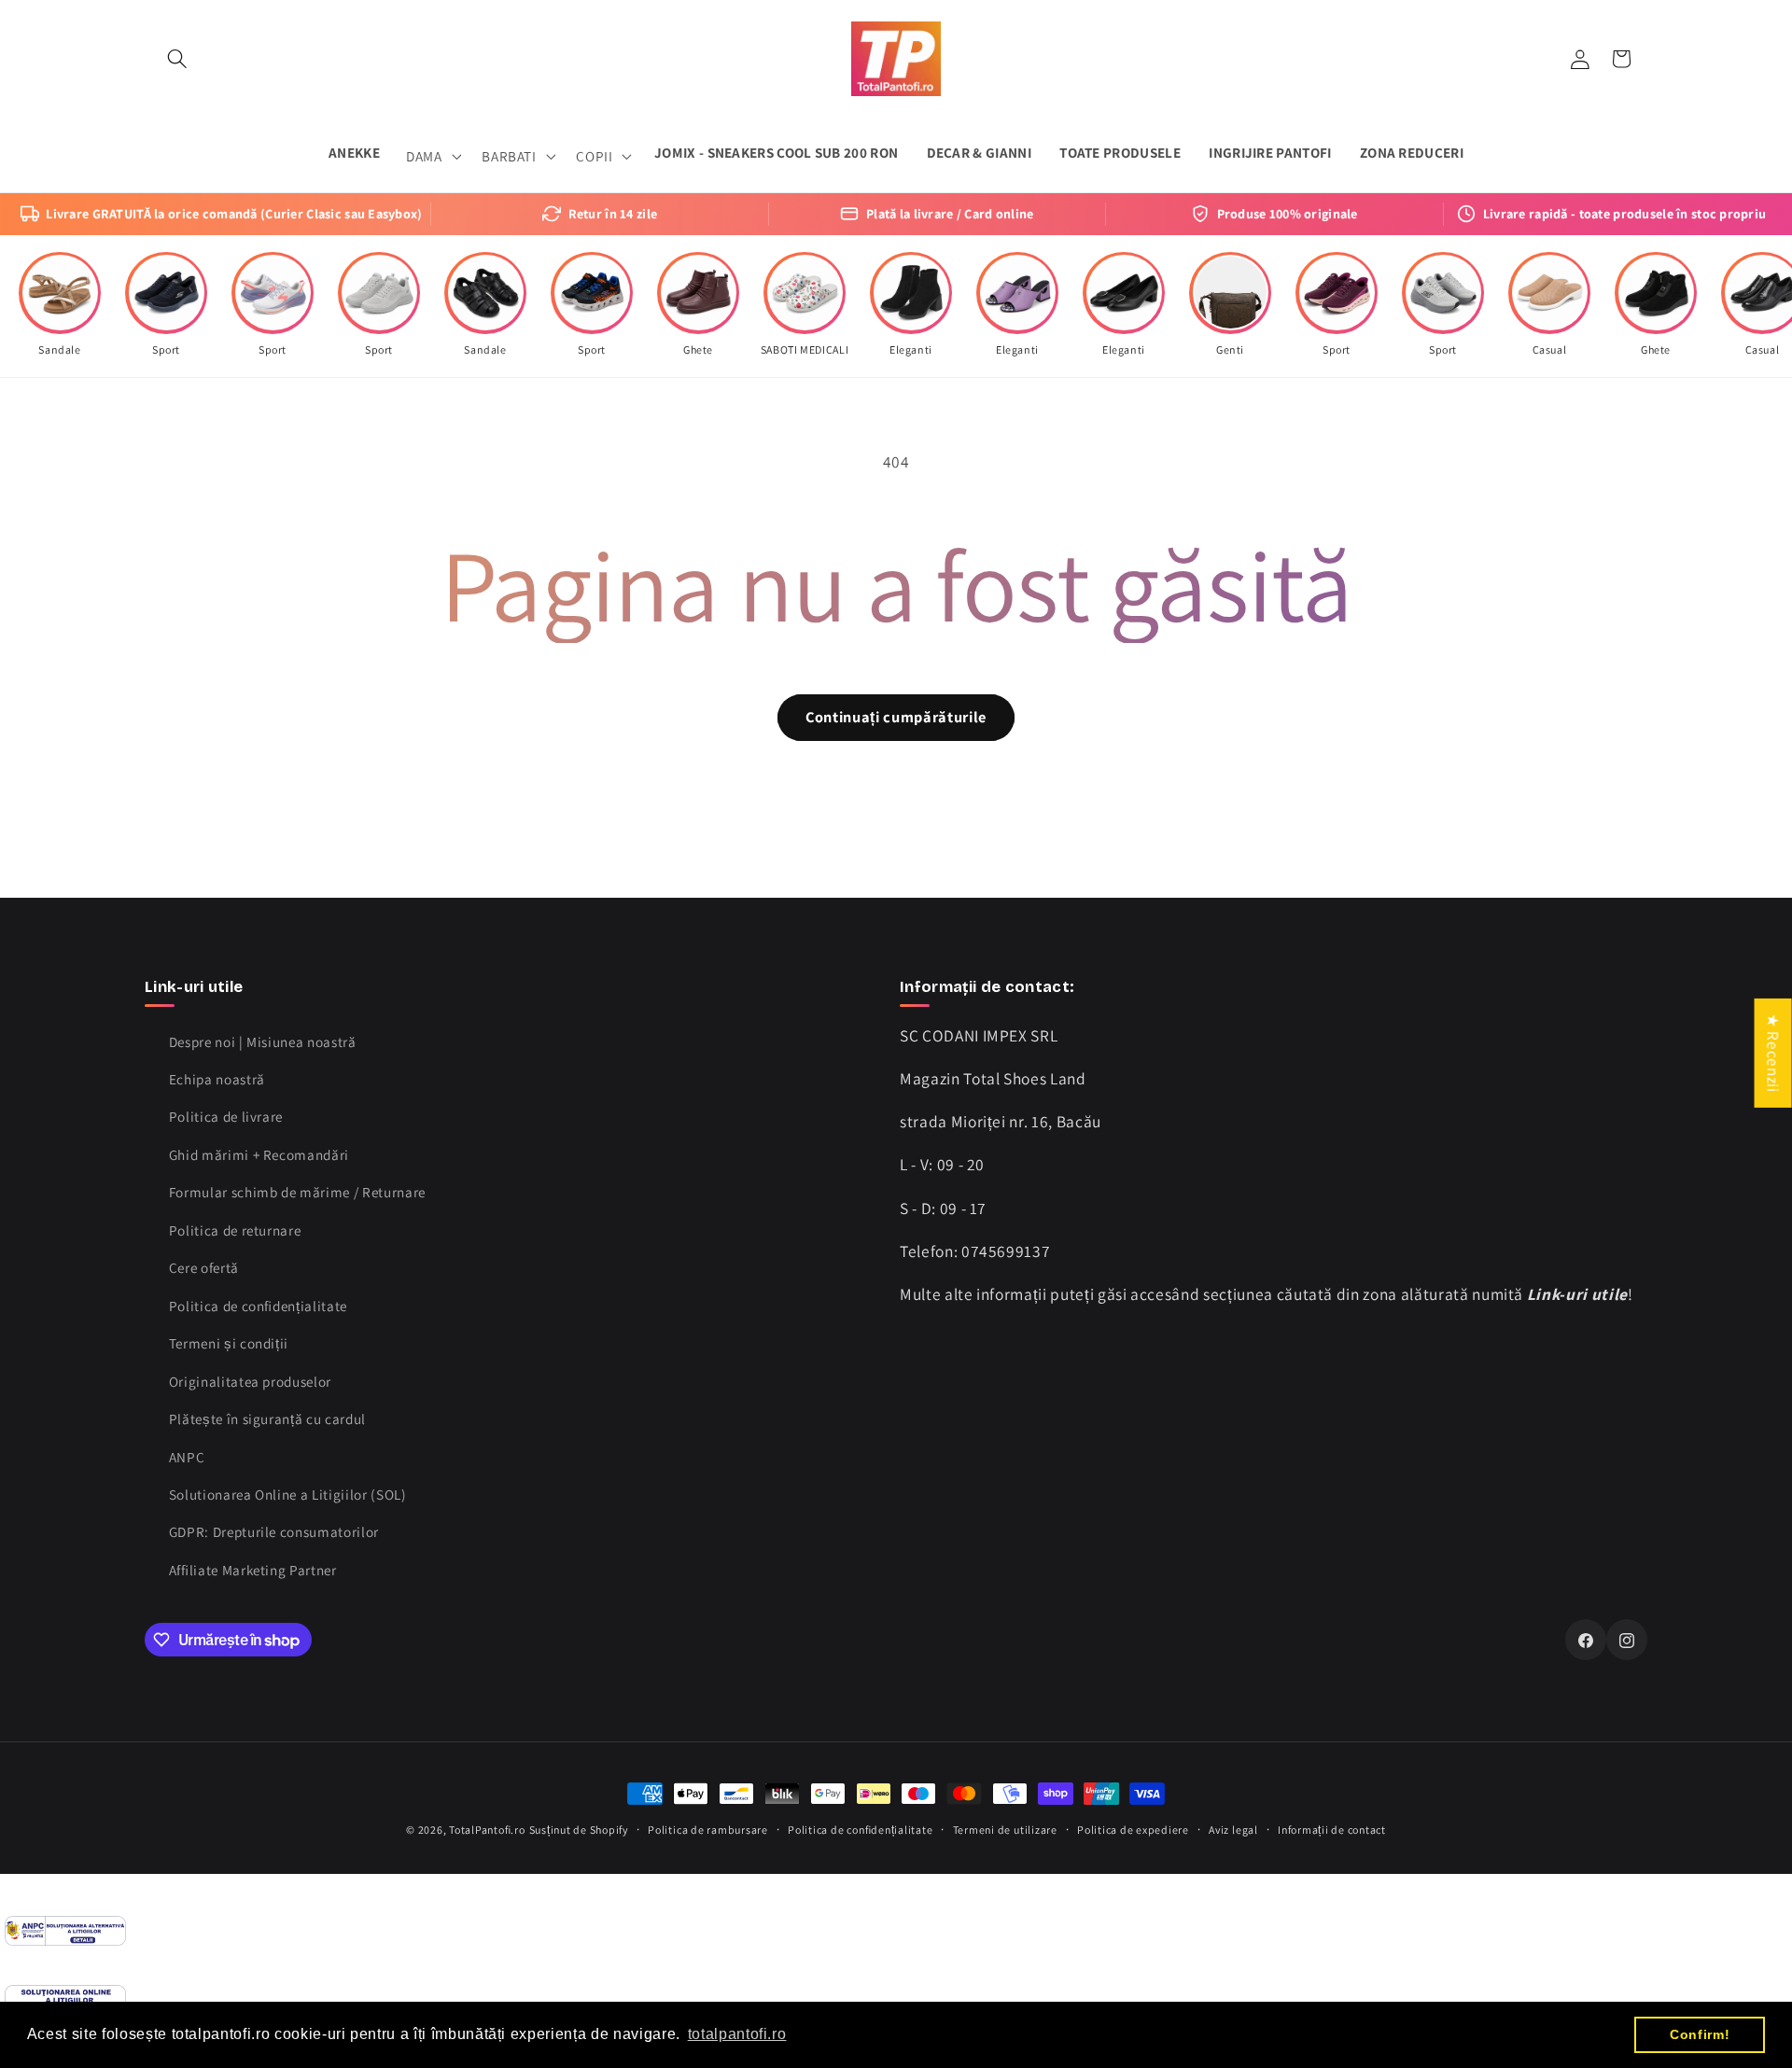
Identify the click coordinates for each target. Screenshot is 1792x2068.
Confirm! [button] (1700, 2034)
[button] (177, 59)
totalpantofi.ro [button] (737, 2034)
